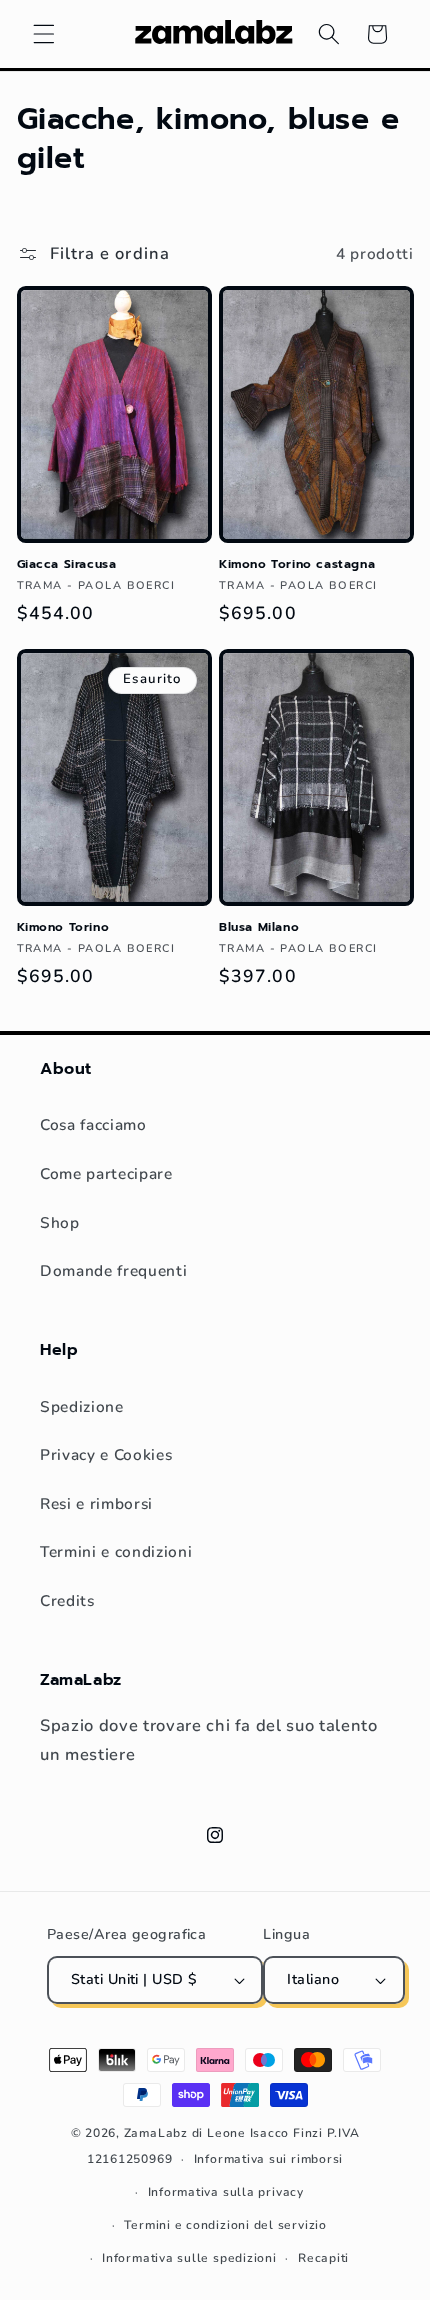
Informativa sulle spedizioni (189, 2258)
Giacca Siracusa (67, 565)
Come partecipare (106, 1173)
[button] (44, 34)
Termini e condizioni (116, 1551)
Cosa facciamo (93, 1124)
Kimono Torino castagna (297, 565)
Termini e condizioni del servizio (225, 2225)
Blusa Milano (259, 928)
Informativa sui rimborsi (268, 2159)
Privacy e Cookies (106, 1454)
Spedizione (82, 1406)
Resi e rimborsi (96, 1503)
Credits (67, 1600)
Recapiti (323, 2258)
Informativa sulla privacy (226, 2192)
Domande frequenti (113, 1270)
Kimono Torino (63, 928)
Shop (60, 1222)
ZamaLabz (156, 2133)
